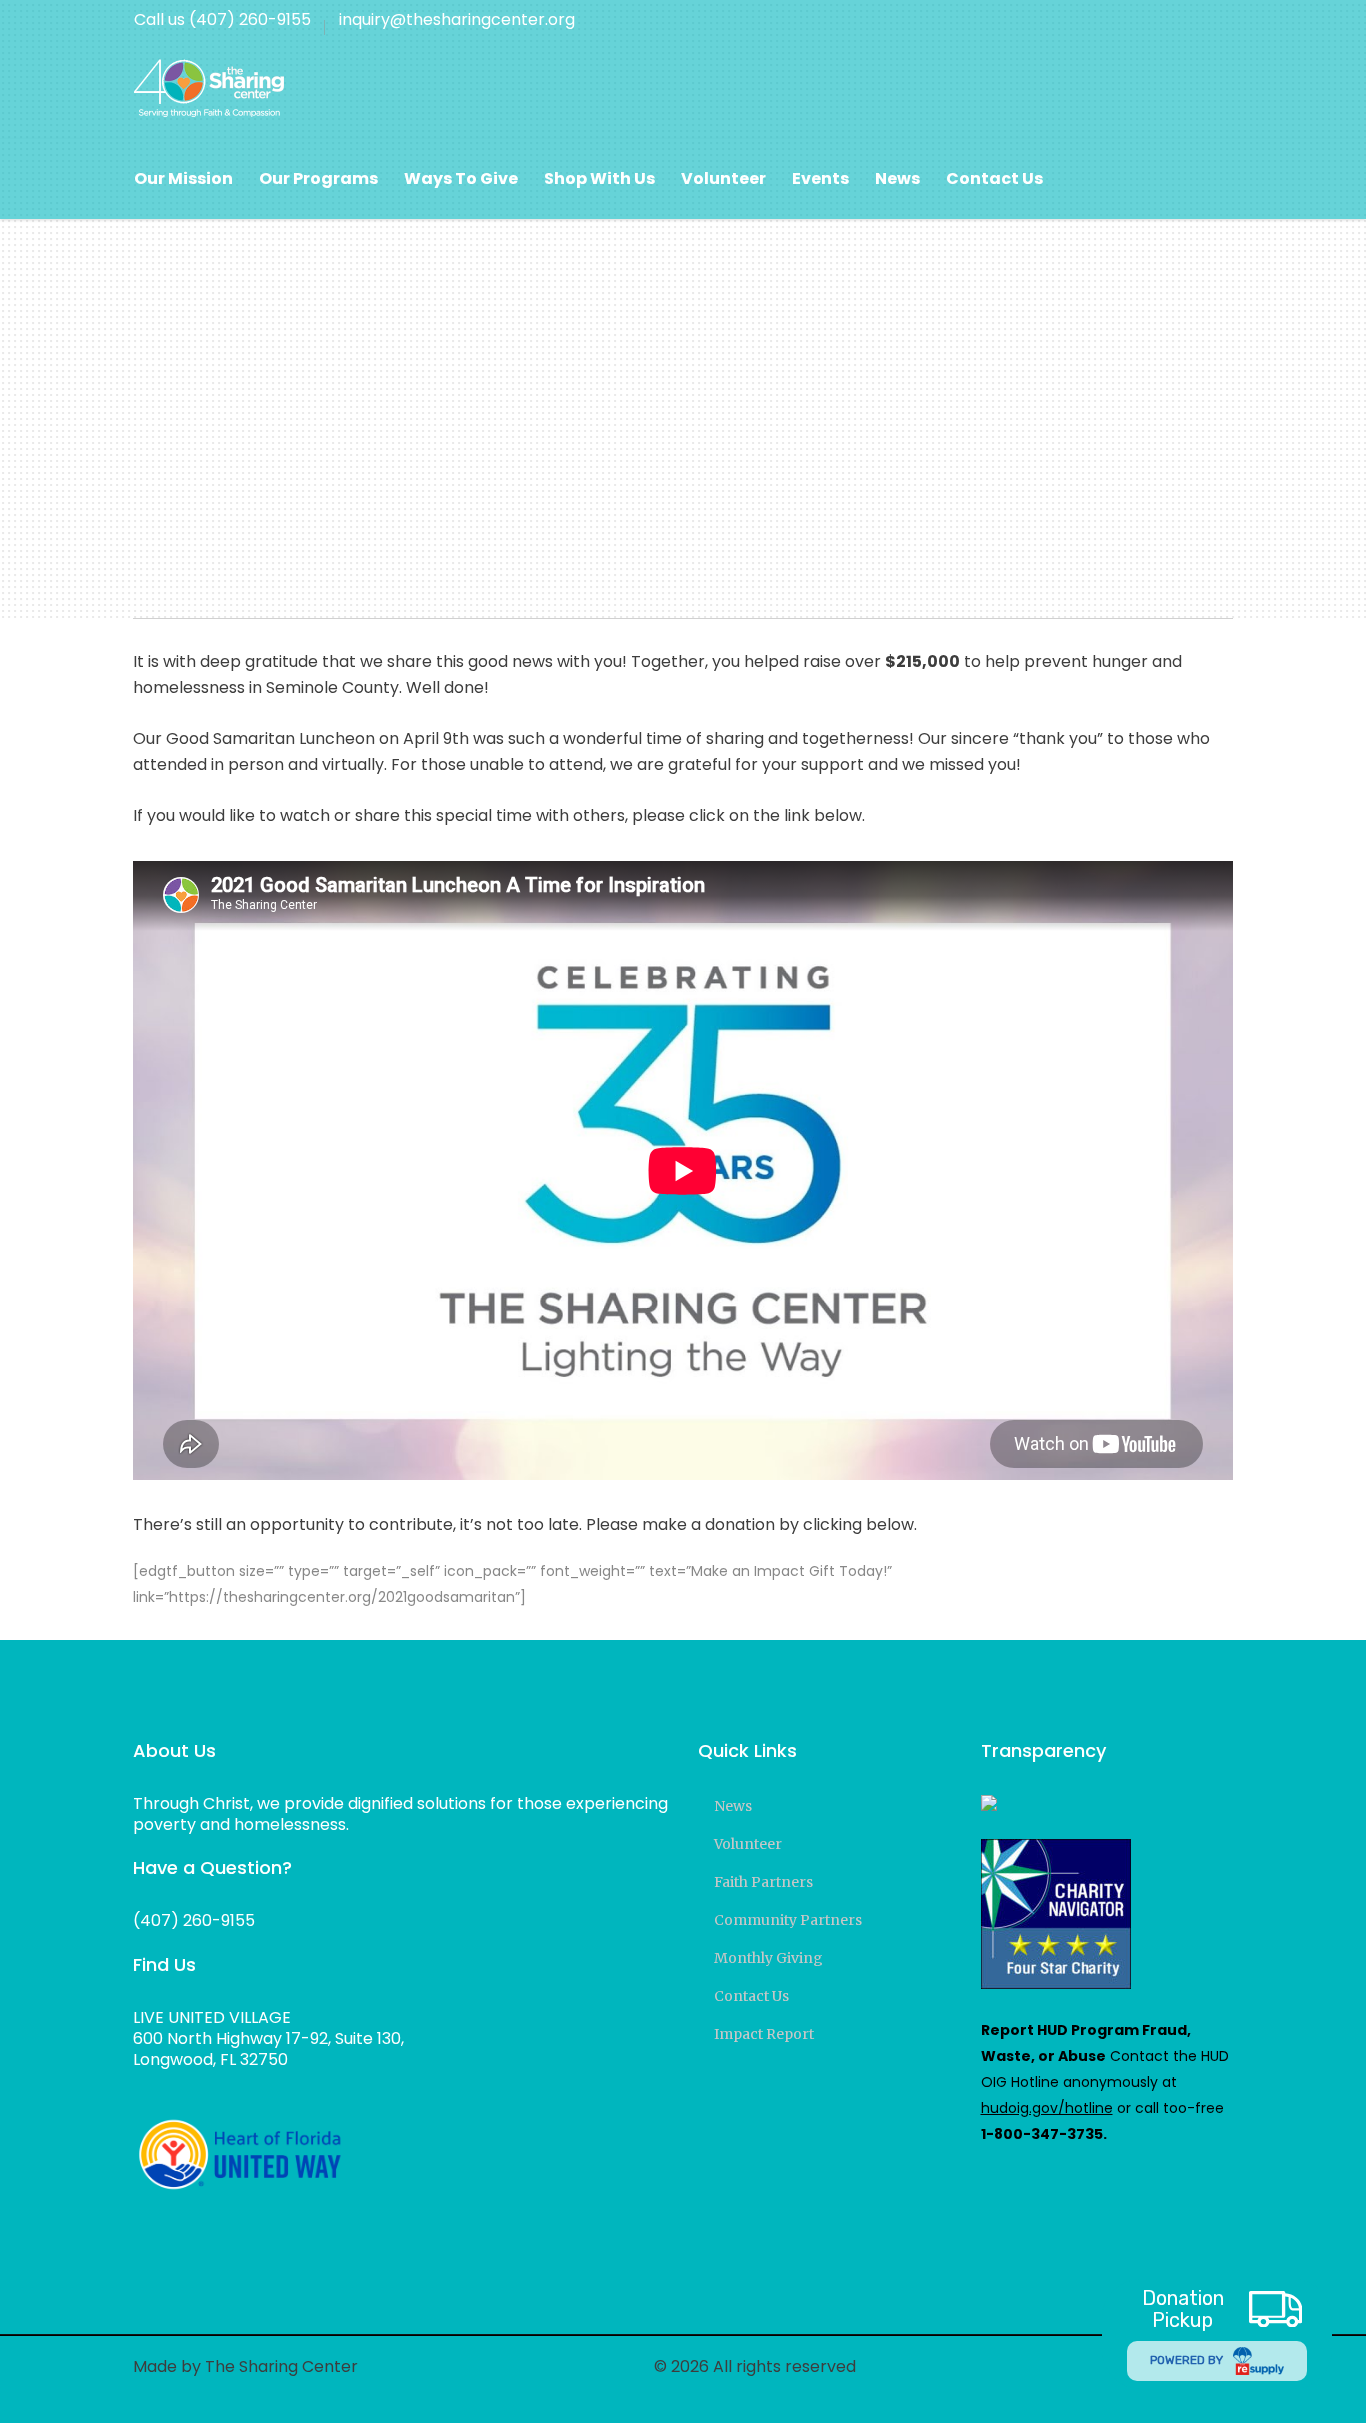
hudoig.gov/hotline (1047, 2108)
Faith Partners (763, 1882)
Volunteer (748, 1844)
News (733, 1806)
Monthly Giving (768, 1958)
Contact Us (751, 1996)
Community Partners (788, 1920)
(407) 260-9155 (194, 1920)
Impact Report (764, 2034)
